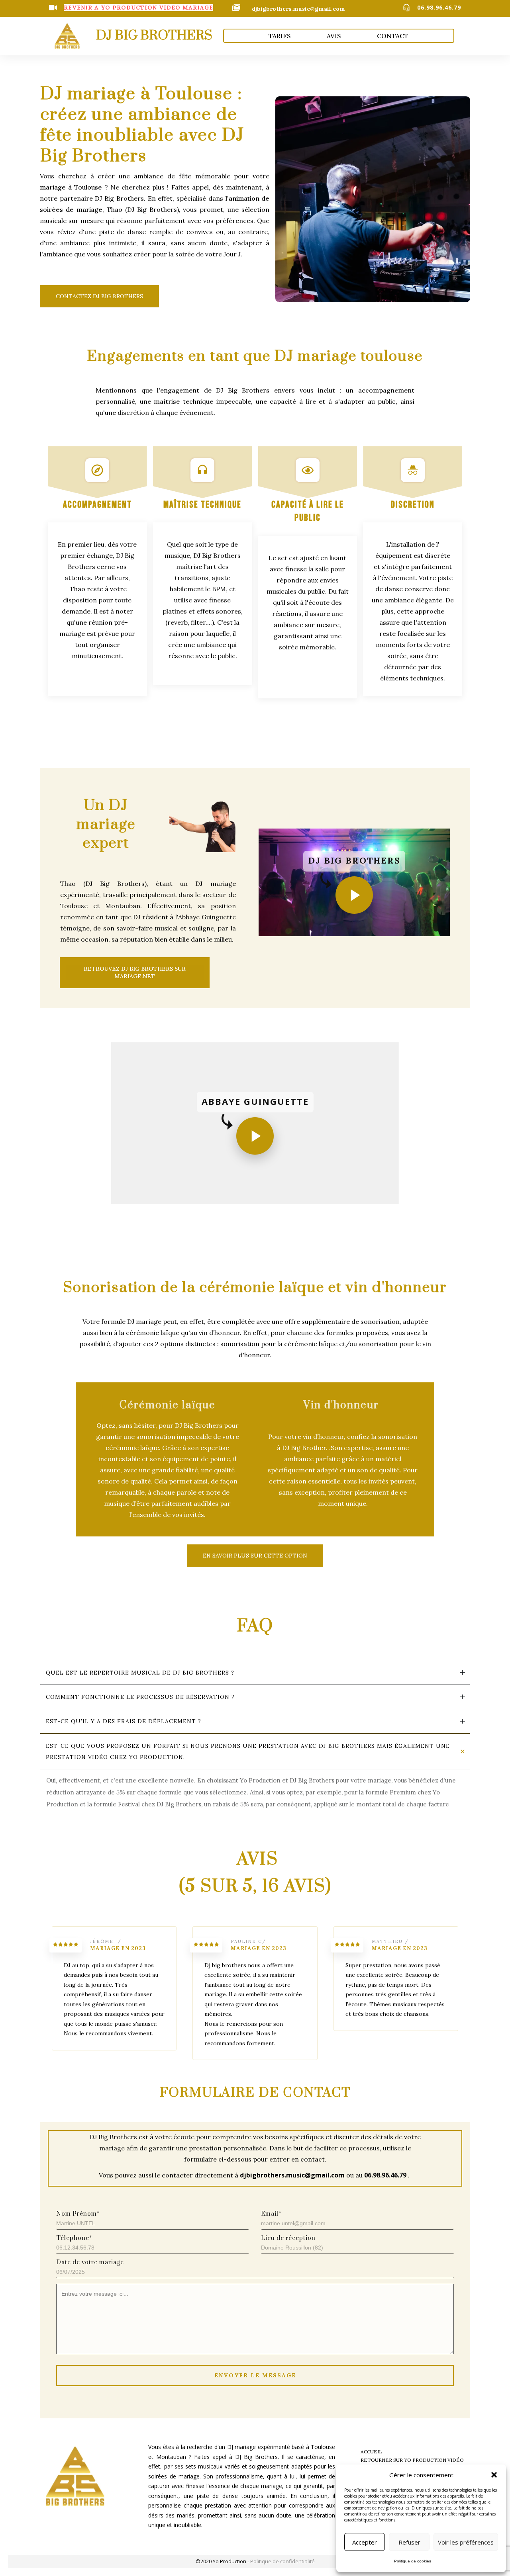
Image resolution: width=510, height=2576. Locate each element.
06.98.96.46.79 (439, 7)
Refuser (409, 2542)
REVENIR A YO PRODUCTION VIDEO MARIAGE (138, 8)
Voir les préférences (466, 2542)
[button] (494, 2475)
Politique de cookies (413, 2561)
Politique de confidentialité (282, 2561)
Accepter (365, 2542)
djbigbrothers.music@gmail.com (298, 9)
